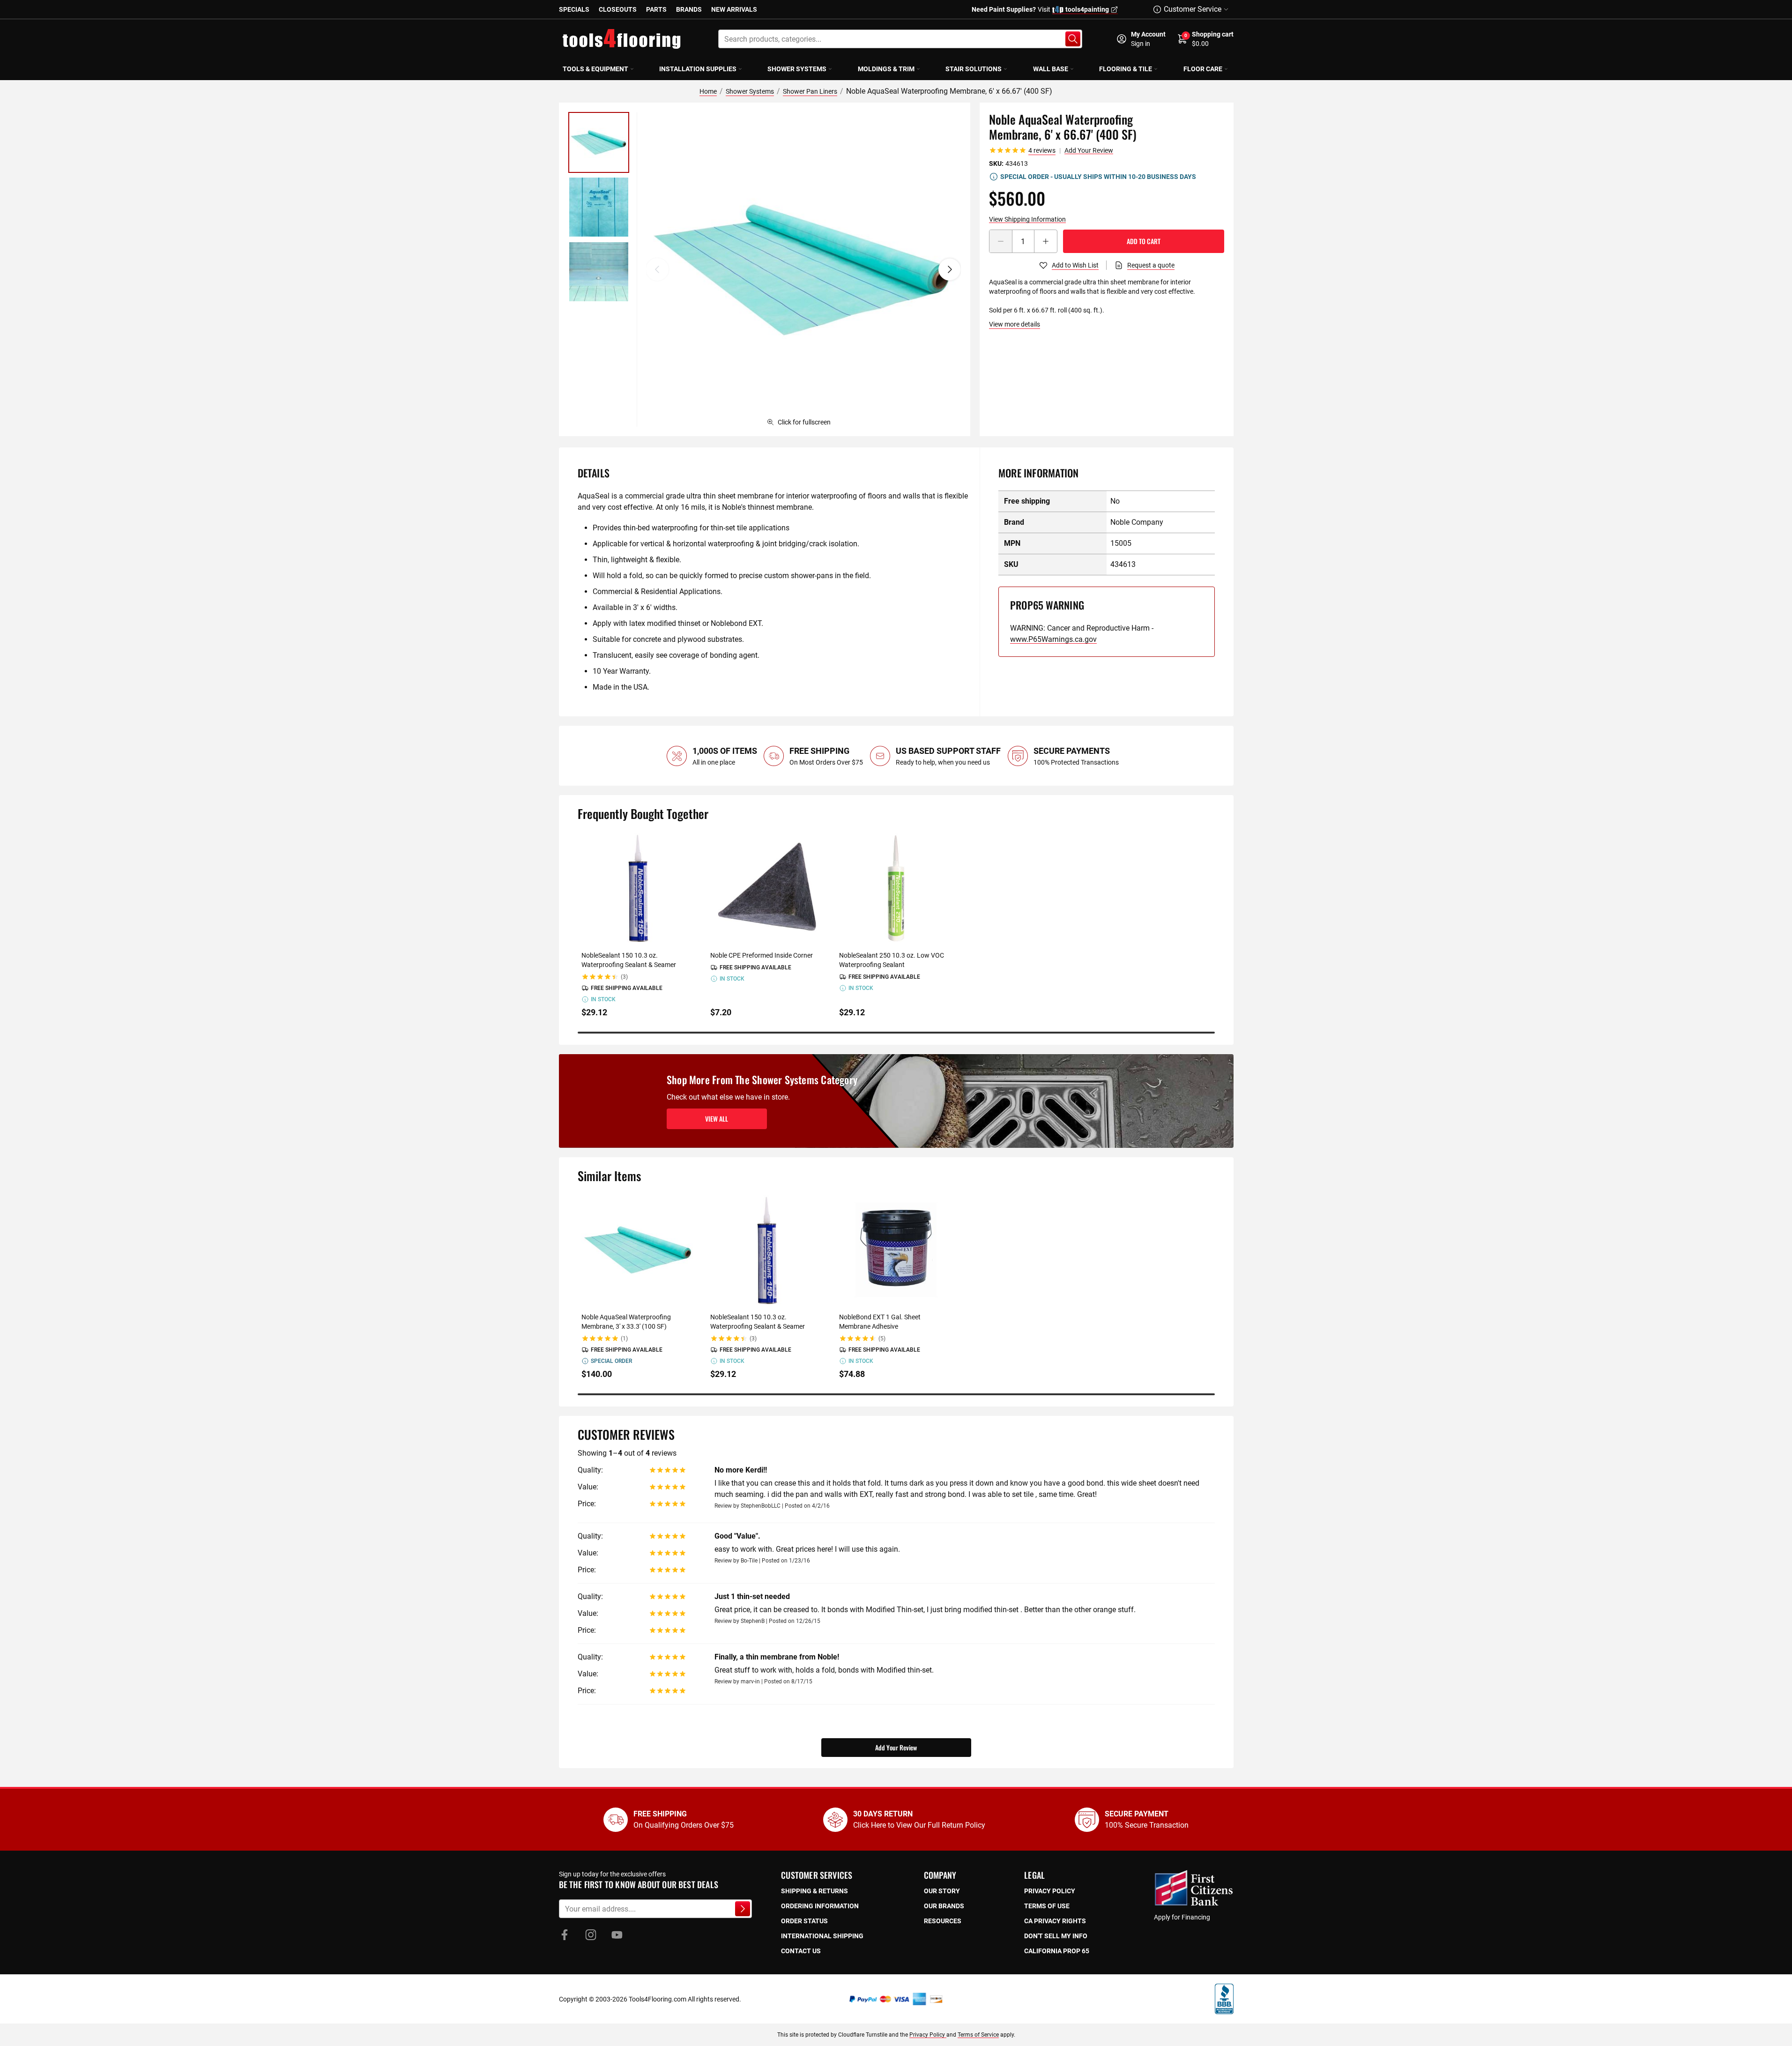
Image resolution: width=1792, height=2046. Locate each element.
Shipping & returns (814, 1891)
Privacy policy (1050, 1891)
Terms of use (1047, 1906)
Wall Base (1051, 69)
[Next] (950, 269)
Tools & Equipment (595, 69)
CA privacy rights (1055, 1921)
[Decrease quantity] (1001, 241)
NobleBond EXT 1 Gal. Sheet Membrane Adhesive (880, 1322)
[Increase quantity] (1046, 241)
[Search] (1073, 39)
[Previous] (657, 269)
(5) (882, 1339)
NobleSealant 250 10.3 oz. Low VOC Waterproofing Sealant (892, 960)
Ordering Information (820, 1906)
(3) (624, 977)
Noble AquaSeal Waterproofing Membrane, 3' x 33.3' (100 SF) (626, 1322)
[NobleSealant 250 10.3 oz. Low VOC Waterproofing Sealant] (896, 888)
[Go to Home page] (622, 39)
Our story (942, 1891)
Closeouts (618, 9)
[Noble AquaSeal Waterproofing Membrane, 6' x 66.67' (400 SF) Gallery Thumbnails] (599, 207)
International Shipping (822, 1936)
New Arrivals (734, 9)
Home (708, 91)
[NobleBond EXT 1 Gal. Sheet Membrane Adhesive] (896, 1250)
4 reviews (1042, 150)
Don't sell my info (1056, 1936)
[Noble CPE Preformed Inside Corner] (767, 888)
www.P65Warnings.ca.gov (1053, 639)
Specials (574, 9)
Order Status (804, 1921)
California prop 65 (1057, 1951)
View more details (1015, 324)
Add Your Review (1089, 150)
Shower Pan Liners (810, 91)
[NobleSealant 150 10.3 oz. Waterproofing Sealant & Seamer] (638, 888)
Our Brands (944, 1906)
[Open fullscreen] (803, 269)
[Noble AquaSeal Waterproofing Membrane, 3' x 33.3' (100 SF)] (638, 1250)
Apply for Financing (1182, 1917)
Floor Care (1203, 69)
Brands (689, 9)
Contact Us (801, 1951)
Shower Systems (797, 69)
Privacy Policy (928, 2035)
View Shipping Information (1027, 219)
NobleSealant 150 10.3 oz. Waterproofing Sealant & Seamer (629, 960)
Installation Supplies (698, 69)
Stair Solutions (974, 69)
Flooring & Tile (1126, 69)
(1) (624, 1339)
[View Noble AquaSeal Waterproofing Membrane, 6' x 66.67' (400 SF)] (599, 142)
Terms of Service (978, 2035)
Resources (943, 1921)
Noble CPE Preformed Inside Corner (762, 955)
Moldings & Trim (886, 69)
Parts (656, 9)
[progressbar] (896, 1033)
